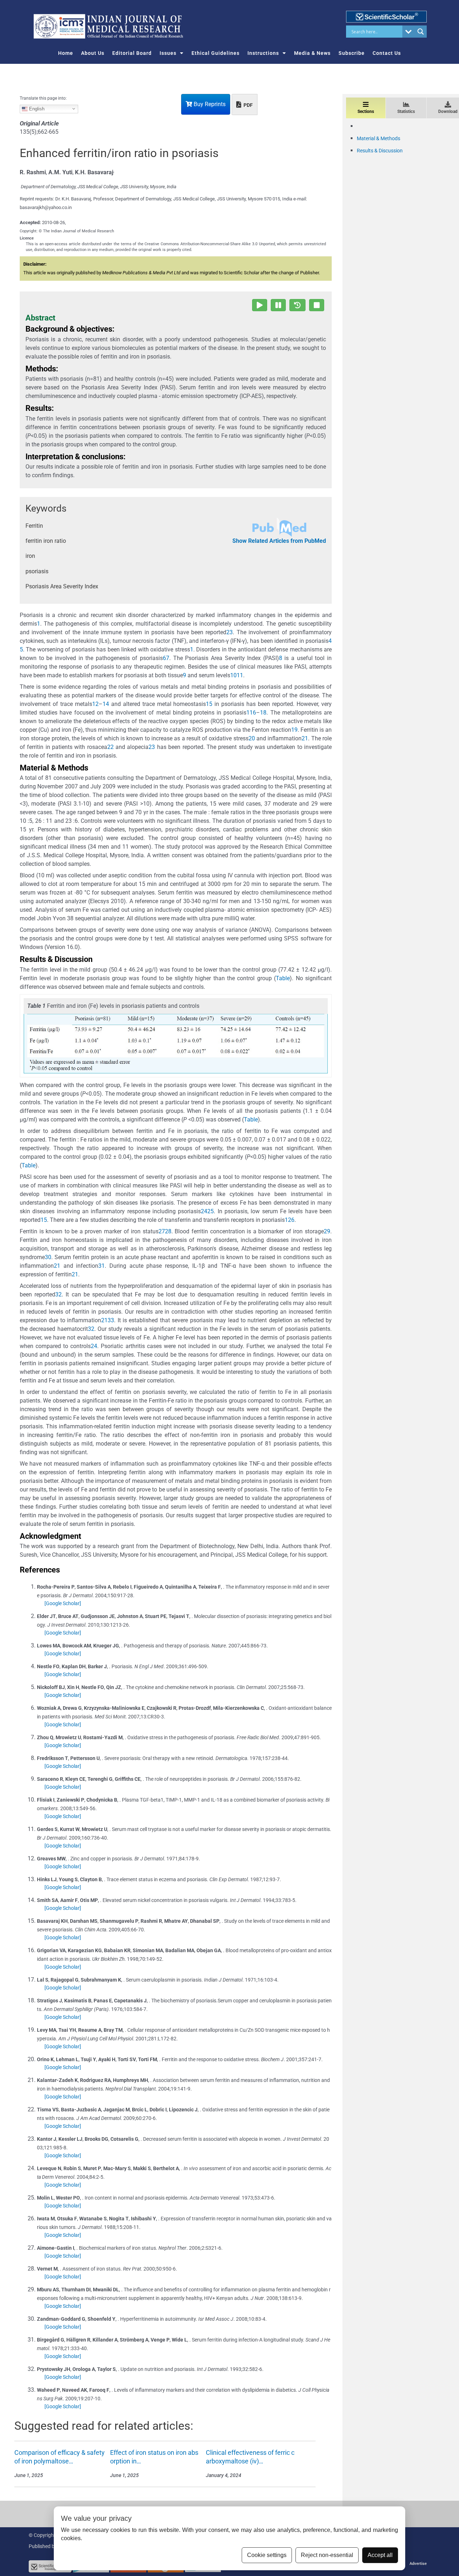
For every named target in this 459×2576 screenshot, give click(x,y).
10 (233, 675)
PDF (248, 105)
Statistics (406, 112)
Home (66, 53)
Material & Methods (378, 138)
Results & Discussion (380, 151)
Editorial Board (132, 53)
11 (240, 675)
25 (210, 1211)
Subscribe (352, 53)
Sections (366, 112)
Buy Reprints (209, 104)
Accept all (380, 2555)
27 (162, 1231)
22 (110, 747)
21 (305, 738)
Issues (168, 53)
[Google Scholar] (63, 1603)
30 (48, 1257)
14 (106, 704)
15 (209, 704)
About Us (93, 53)
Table (283, 978)
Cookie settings (267, 2555)
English (36, 108)
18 (263, 713)
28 (168, 1231)
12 (95, 704)
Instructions (263, 53)
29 (327, 1231)
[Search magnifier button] (421, 32)
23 (152, 747)
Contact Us (387, 53)
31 (101, 1266)
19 (294, 730)
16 (253, 713)
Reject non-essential (327, 2555)
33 (111, 1320)
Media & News (312, 53)
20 (252, 738)
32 (58, 1294)
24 (204, 1211)
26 (291, 1220)
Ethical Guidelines (216, 53)
